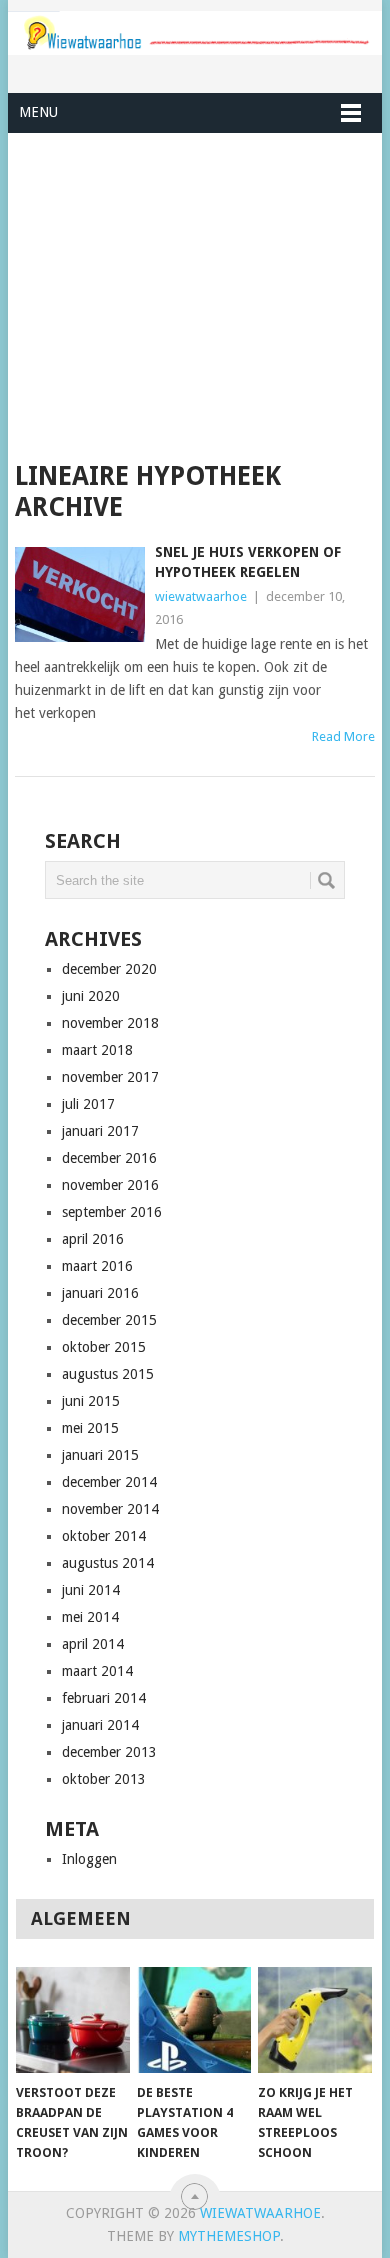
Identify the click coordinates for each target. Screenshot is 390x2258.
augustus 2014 (108, 1563)
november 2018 (110, 1023)
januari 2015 (100, 1455)
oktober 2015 (104, 1347)
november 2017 (110, 1077)
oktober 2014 (104, 1536)
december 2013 (109, 1752)
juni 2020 (91, 996)
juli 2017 (88, 1104)
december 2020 (109, 969)
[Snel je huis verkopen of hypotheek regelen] (79, 594)
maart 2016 (97, 1266)
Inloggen (89, 1859)
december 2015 (109, 1320)
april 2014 (93, 1644)
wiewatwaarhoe (201, 596)
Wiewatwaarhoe (260, 2213)
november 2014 (110, 1509)
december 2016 (109, 1158)
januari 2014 (100, 1725)
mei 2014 (90, 1617)
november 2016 (110, 1185)
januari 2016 (100, 1293)
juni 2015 (91, 1401)
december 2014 (109, 1482)
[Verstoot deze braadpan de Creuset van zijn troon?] (73, 2020)
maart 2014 (97, 1671)
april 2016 (93, 1239)
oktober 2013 (104, 1779)
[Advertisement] (194, 297)
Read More (343, 736)
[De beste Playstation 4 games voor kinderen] (194, 2020)
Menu (38, 112)
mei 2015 (90, 1428)
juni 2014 (91, 1590)
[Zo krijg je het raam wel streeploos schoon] (315, 2020)
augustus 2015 (108, 1374)
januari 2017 (100, 1131)
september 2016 (112, 1212)
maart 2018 (97, 1050)
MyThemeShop (229, 2236)
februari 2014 (104, 1698)
